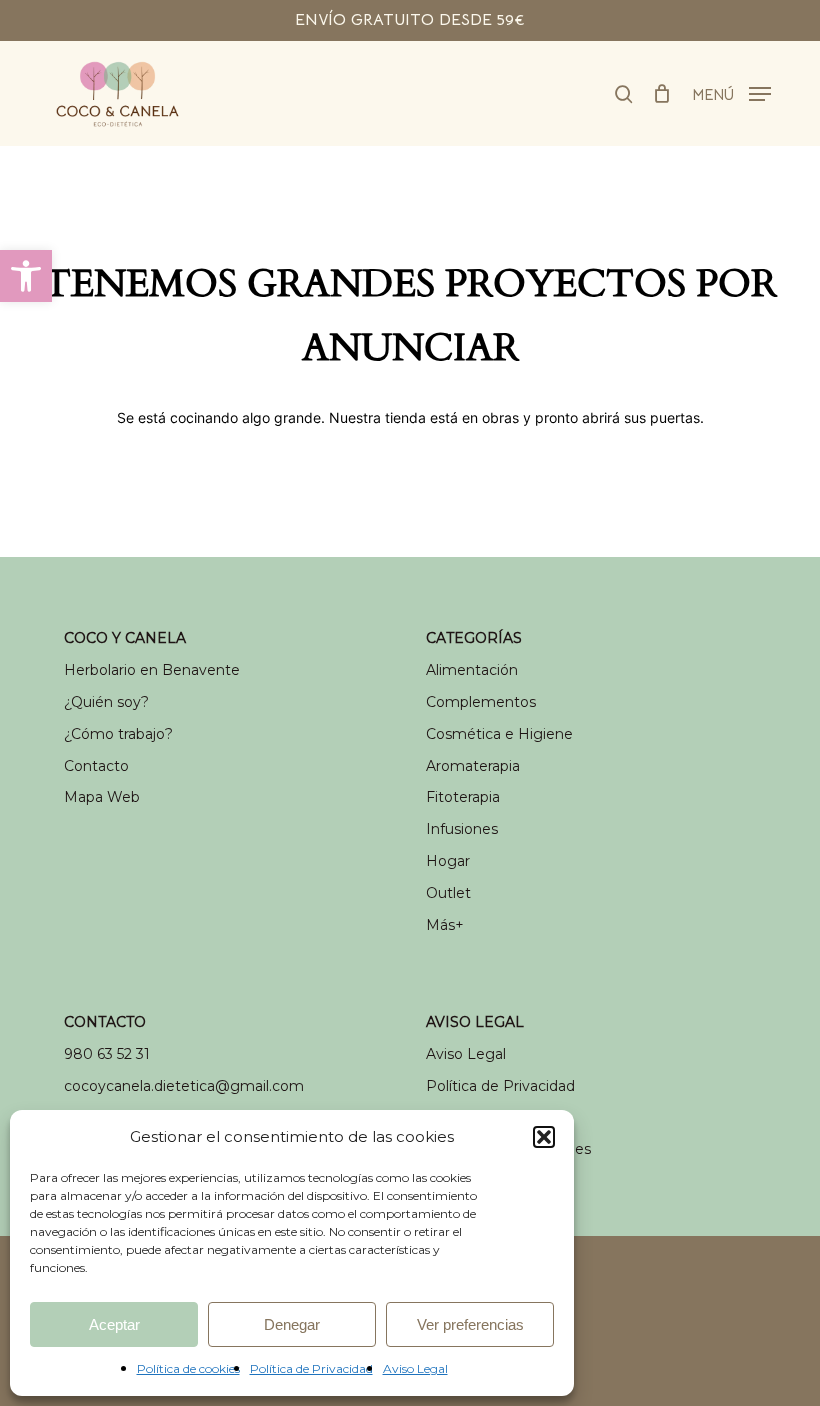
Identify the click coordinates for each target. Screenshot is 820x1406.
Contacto (96, 766)
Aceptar (114, 1324)
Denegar (292, 1324)
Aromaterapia (473, 766)
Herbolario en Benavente (152, 670)
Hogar (448, 861)
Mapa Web (102, 797)
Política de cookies (188, 1368)
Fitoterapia (463, 797)
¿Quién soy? (106, 702)
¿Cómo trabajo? (118, 734)
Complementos (481, 702)
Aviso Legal (415, 1368)
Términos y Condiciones (508, 1149)
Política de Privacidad (311, 1368)
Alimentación (472, 670)
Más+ (445, 925)
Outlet (448, 893)
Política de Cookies (492, 1118)
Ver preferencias (470, 1324)
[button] (26, 276)
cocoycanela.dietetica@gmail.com (184, 1086)
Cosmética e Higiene (499, 734)
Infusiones (462, 829)
